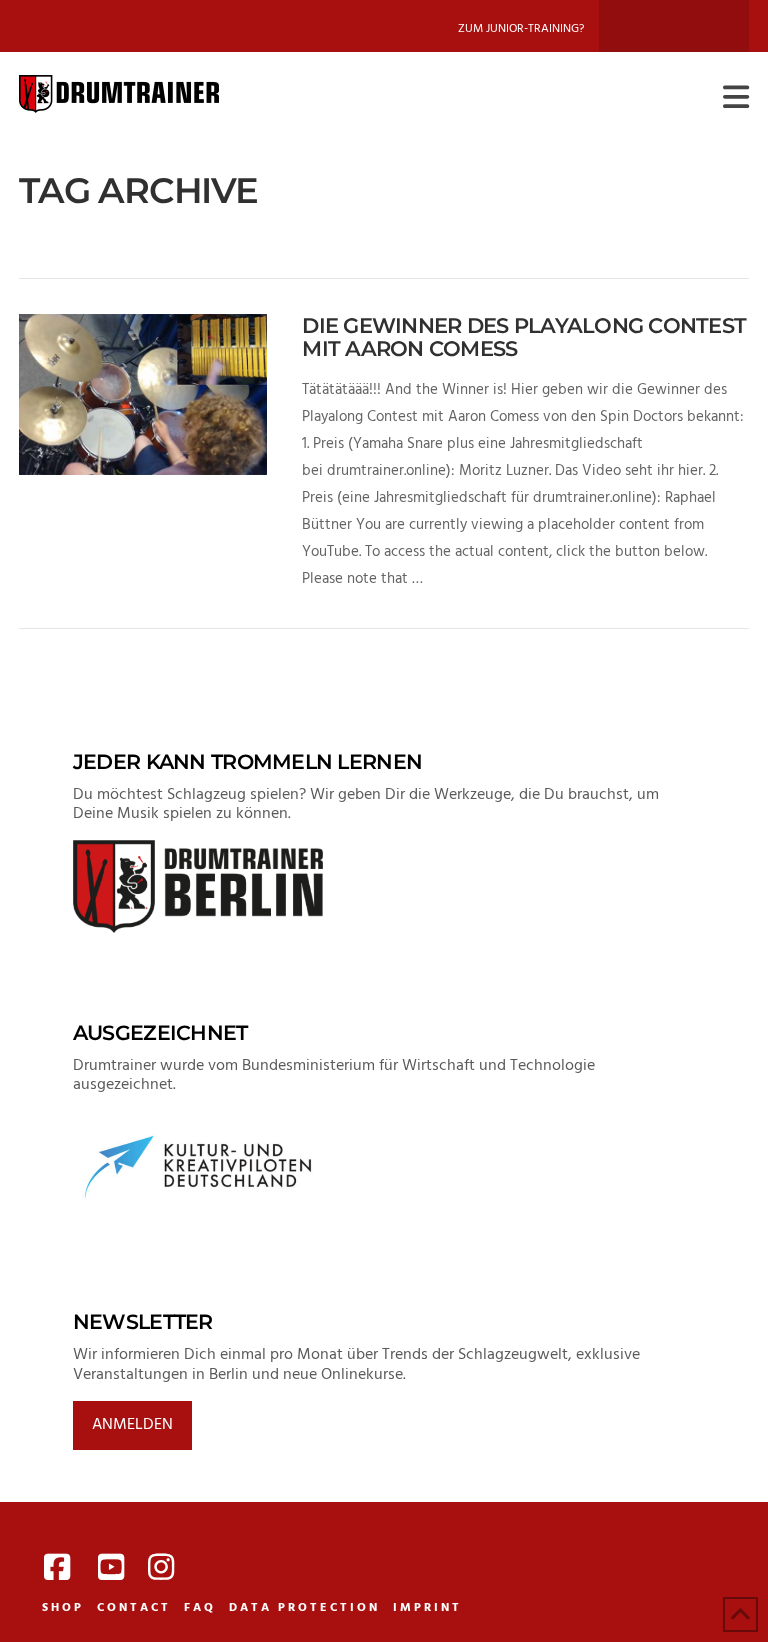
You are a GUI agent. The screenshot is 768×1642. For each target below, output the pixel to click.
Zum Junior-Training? (521, 29)
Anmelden (132, 1425)
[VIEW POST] (143, 394)
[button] (736, 98)
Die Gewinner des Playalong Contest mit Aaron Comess (524, 337)
